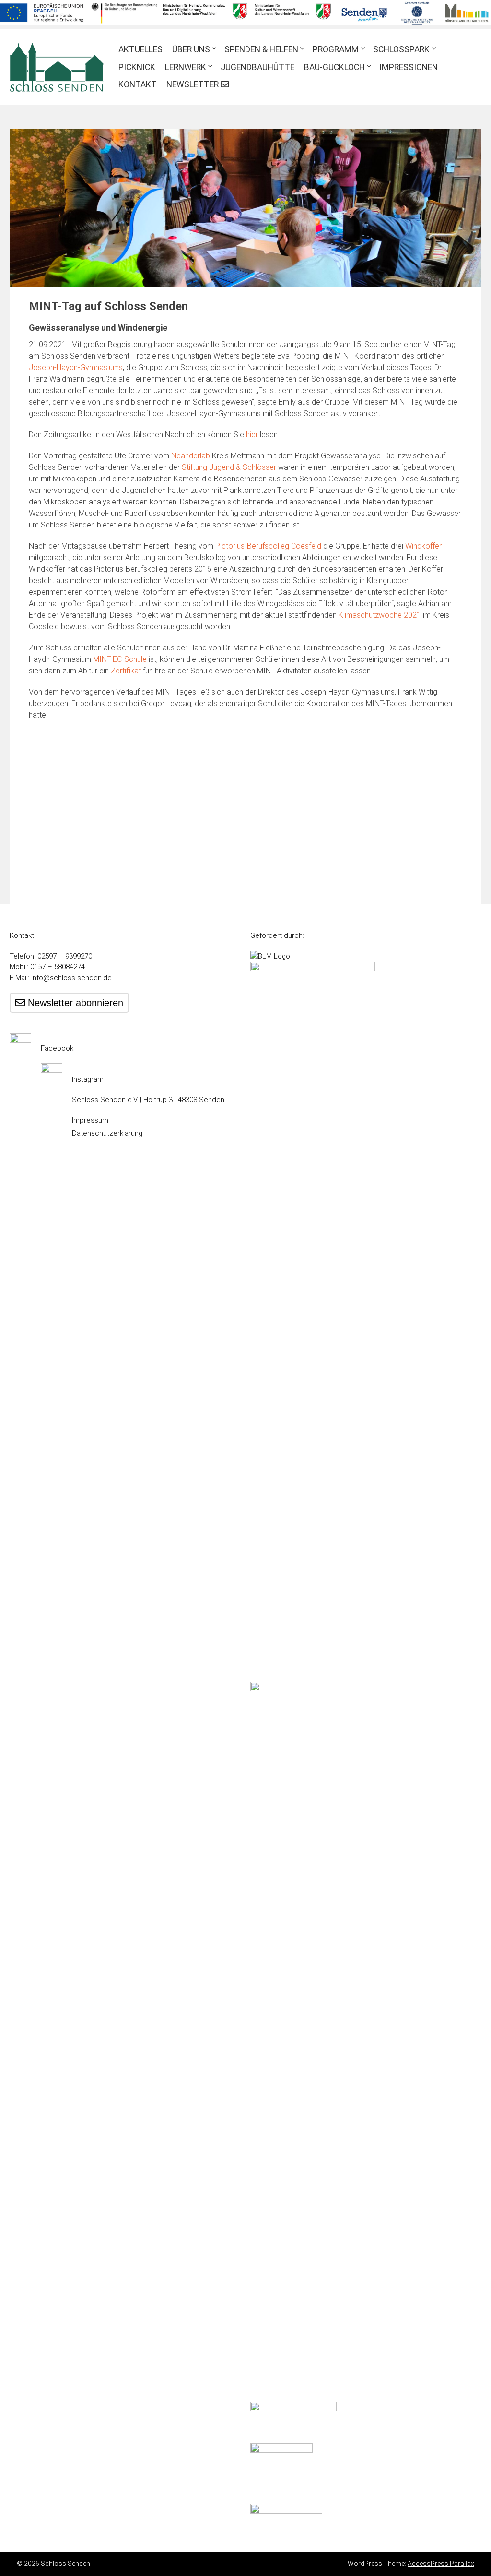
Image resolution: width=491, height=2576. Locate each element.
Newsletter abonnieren (74, 1003)
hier (252, 435)
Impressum (90, 1120)
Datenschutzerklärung (107, 1133)
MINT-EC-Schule (120, 659)
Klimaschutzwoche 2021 (380, 615)
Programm (336, 49)
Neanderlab (191, 456)
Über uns (191, 49)
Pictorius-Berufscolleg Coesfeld (268, 546)
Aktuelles (140, 49)
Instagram (88, 1079)
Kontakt (138, 84)
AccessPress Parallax (441, 2564)
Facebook (57, 1048)
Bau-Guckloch (334, 67)
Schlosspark (401, 49)
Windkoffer (423, 546)
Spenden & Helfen (261, 49)
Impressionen (409, 67)
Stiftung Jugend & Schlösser (229, 467)
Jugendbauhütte (257, 67)
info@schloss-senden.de (71, 978)
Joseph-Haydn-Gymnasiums (76, 367)
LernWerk (186, 67)
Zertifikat (126, 671)
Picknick (137, 67)
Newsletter (193, 84)
